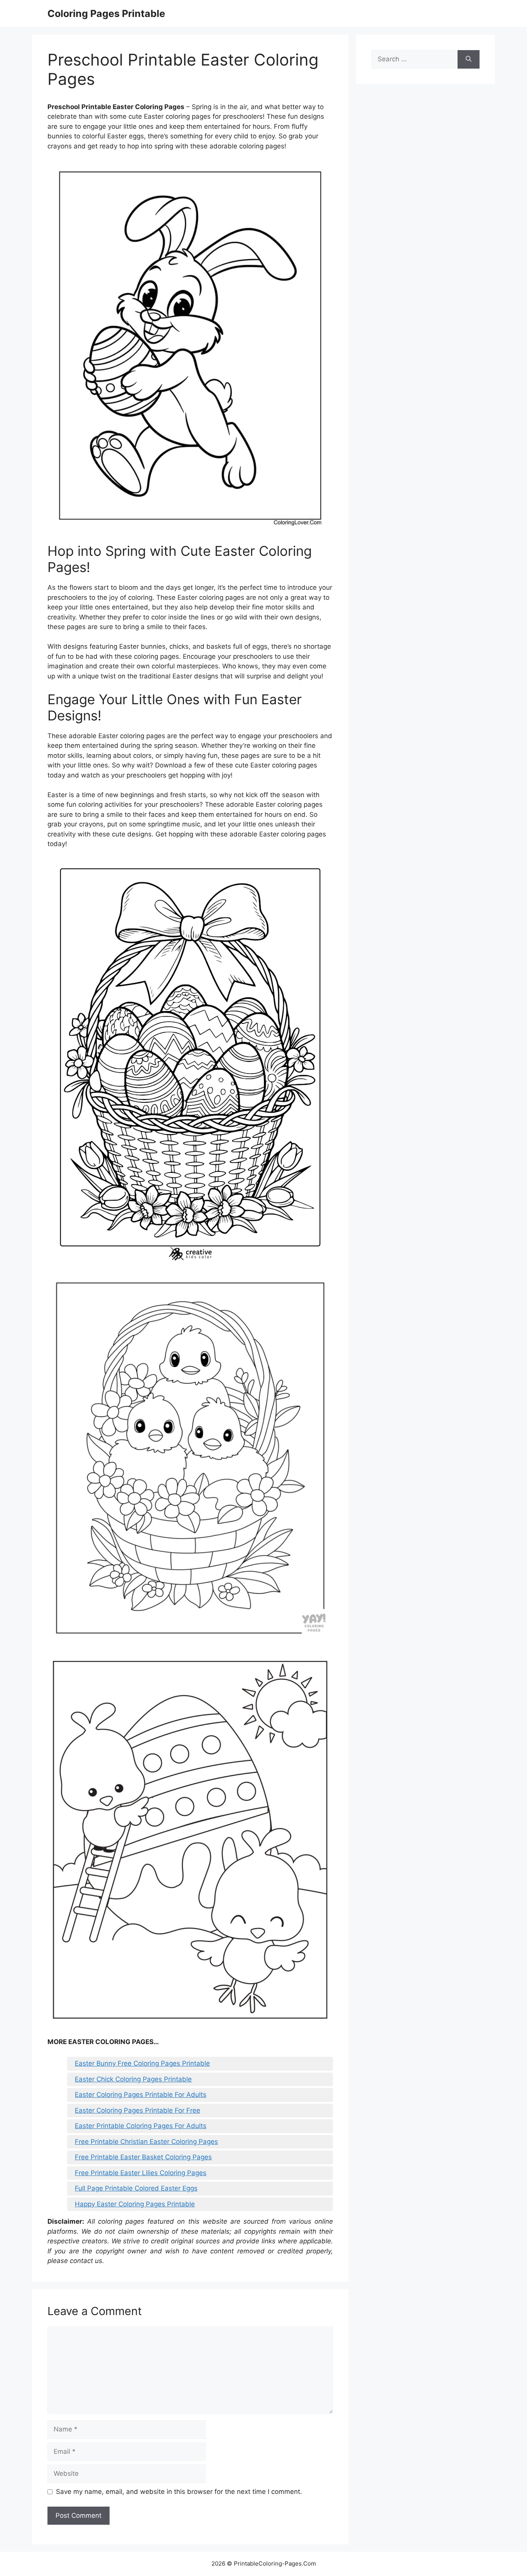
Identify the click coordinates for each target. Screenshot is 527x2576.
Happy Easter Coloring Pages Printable (135, 2204)
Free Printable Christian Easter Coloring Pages (146, 2142)
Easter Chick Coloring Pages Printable (133, 2079)
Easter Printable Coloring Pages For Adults (141, 2126)
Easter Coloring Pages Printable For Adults (141, 2095)
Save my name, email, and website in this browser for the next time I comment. (179, 2492)
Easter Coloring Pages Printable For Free (138, 2110)
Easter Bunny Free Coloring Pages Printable (142, 2063)
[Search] (469, 59)
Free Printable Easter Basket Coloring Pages (143, 2157)
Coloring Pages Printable (106, 13)
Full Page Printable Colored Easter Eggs (136, 2188)
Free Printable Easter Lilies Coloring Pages (141, 2173)
